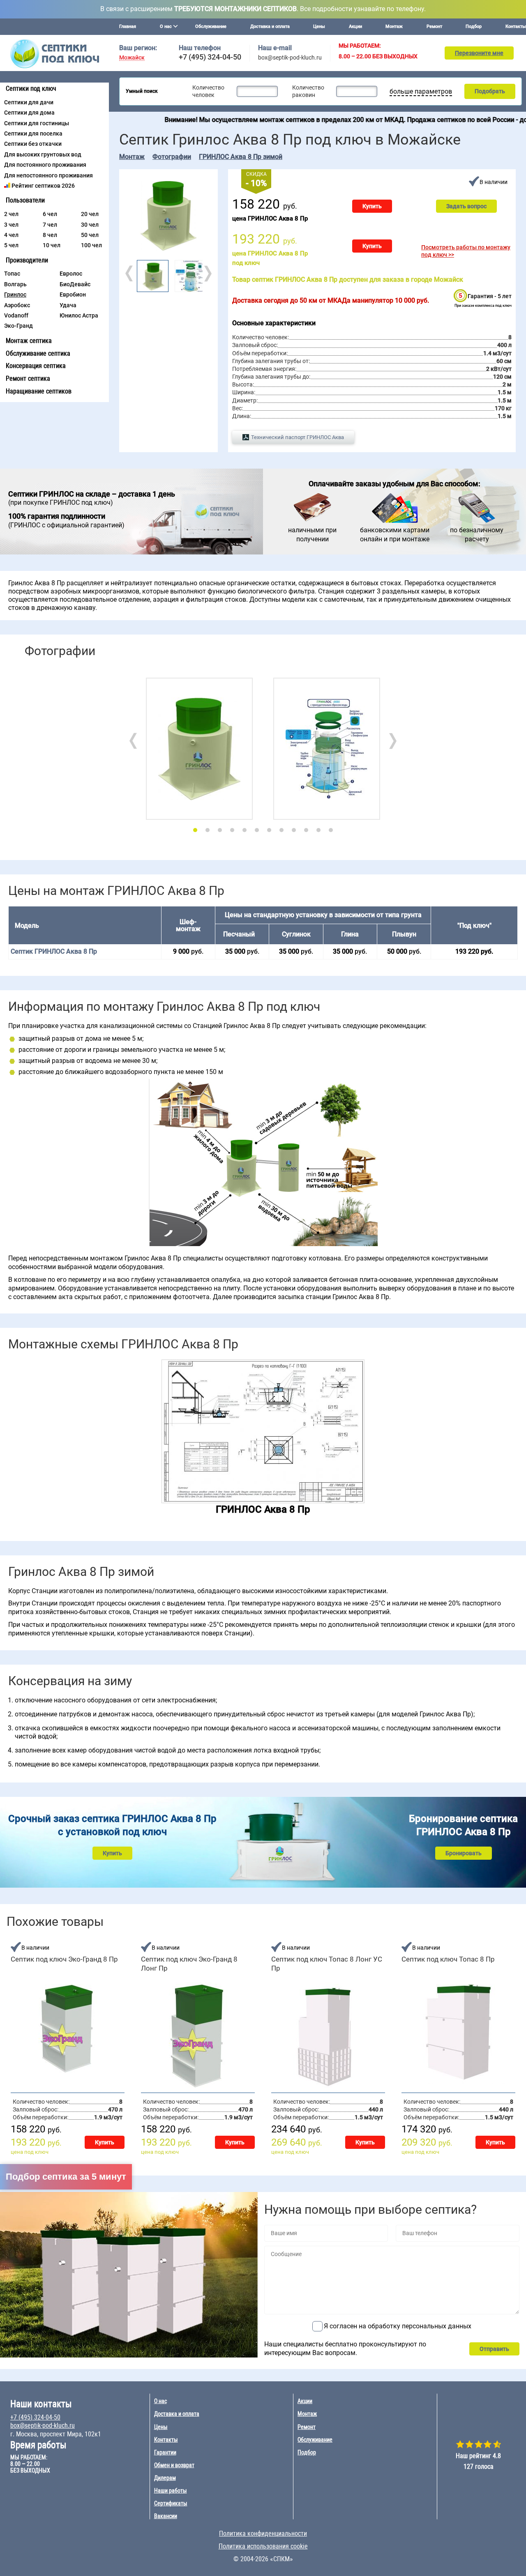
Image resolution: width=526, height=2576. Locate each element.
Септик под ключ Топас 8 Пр (448, 1959)
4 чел (11, 235)
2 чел (11, 214)
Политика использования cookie (263, 2546)
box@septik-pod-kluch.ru (290, 57)
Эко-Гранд (18, 326)
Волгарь (15, 284)
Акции (355, 26)
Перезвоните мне (479, 53)
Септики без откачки (33, 144)
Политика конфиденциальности (263, 2533)
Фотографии (172, 157)
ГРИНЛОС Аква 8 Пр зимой (241, 157)
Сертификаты (171, 2503)
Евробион (73, 294)
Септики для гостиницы (37, 123)
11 (318, 830)
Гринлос (15, 294)
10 (306, 830)
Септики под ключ (31, 89)
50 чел (90, 235)
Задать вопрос (466, 206)
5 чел (11, 245)
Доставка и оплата (270, 26)
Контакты (516, 26)
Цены (319, 26)
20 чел (90, 214)
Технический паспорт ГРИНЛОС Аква (298, 437)
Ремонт (434, 26)
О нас (160, 2401)
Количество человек (208, 91)
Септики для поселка (33, 133)
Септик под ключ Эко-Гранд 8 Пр (64, 1959)
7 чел (50, 225)
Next (207, 274)
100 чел (91, 245)
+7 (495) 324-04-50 (210, 57)
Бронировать (464, 1853)
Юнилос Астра (79, 315)
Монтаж (394, 26)
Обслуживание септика (38, 353)
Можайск (132, 58)
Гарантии (165, 2452)
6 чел (50, 214)
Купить (372, 206)
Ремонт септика (28, 378)
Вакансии (166, 2516)
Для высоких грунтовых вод (43, 154)
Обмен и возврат (174, 2465)
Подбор (474, 26)
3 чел (11, 225)
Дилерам (165, 2478)
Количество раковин (308, 91)
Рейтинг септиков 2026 (43, 186)
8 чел (50, 235)
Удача (68, 305)
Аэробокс (17, 305)
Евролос (71, 274)
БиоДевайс (75, 284)
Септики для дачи (29, 102)
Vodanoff (16, 315)
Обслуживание (211, 26)
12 (331, 830)
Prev (130, 274)
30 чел (90, 225)
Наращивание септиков (39, 391)
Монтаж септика (29, 341)
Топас (12, 274)
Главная (128, 26)
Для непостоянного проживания (48, 175)
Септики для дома (29, 113)
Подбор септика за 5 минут (66, 2177)
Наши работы (171, 2491)
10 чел (52, 245)
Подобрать (490, 91)
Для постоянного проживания (45, 165)
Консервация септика (36, 366)
